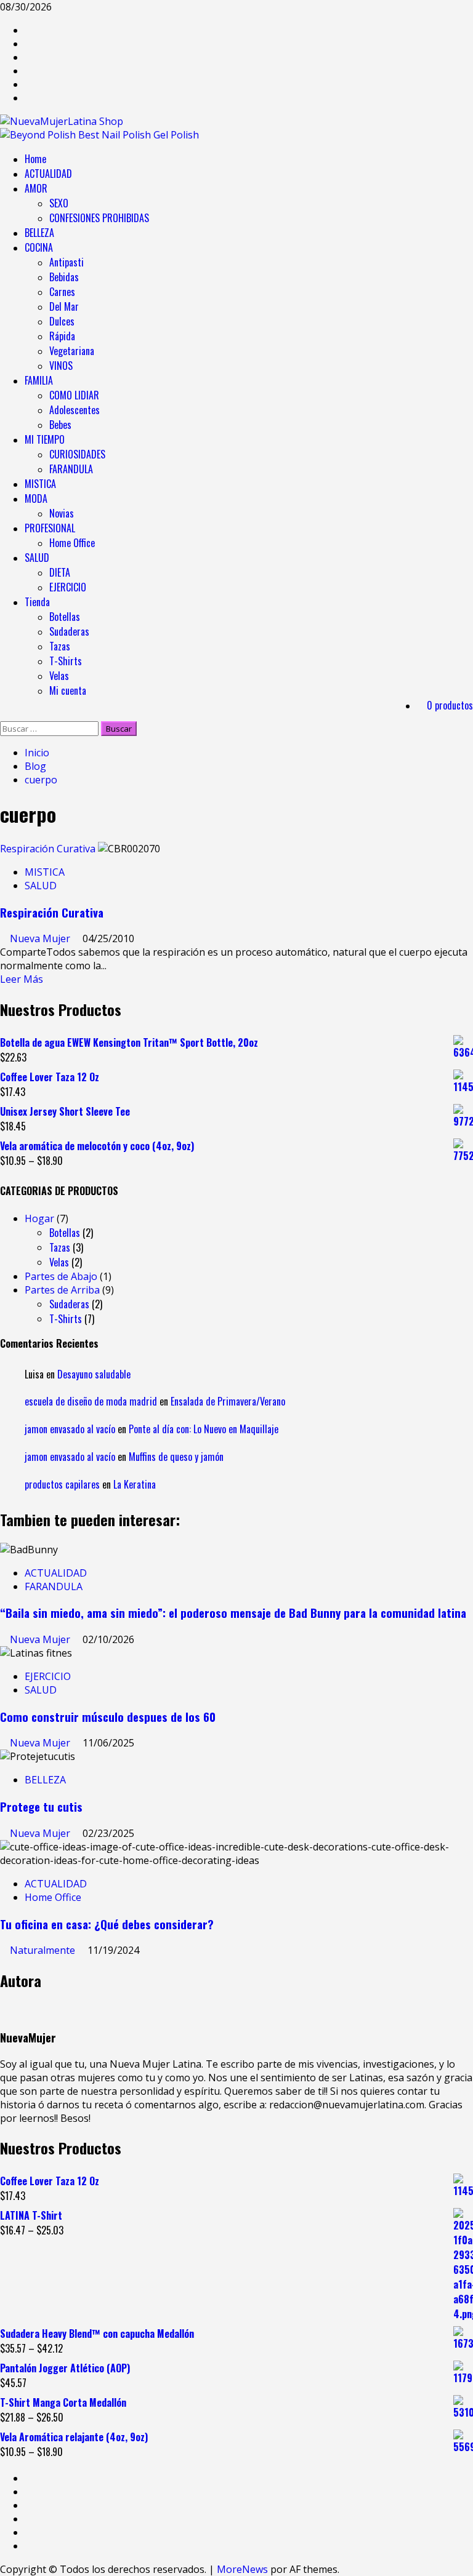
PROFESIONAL (50, 528)
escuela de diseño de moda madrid (91, 1401)
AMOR (36, 188)
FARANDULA (71, 469)
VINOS (61, 366)
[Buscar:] (51, 728)
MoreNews (242, 2569)
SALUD (37, 558)
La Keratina (135, 1484)
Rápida (62, 336)
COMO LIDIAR (74, 395)
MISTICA (40, 484)
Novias (62, 513)
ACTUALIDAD (48, 174)
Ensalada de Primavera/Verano (228, 1401)
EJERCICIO (68, 587)
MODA (36, 498)
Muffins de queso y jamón (176, 1457)
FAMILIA (39, 380)
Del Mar (64, 306)
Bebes (60, 425)
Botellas (65, 617)
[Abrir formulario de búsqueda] (4, 714)
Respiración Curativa (48, 849)
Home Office (72, 543)
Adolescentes (75, 410)
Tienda (37, 602)
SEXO (59, 203)
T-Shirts (66, 661)
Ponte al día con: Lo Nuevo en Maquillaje (204, 1429)
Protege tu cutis (41, 1806)
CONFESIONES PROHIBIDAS (99, 218)
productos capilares (62, 1484)
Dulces (62, 321)
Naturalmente (44, 1950)
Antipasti (67, 262)
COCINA (39, 247)
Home (35, 159)
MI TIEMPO (45, 439)
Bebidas (64, 277)
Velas (59, 676)
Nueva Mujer (41, 938)
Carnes (62, 292)
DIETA (60, 572)
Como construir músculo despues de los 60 (108, 1717)
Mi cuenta (68, 690)
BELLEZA (39, 233)
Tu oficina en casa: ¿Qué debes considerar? (107, 1924)
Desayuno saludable (94, 1374)
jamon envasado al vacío (70, 1429)
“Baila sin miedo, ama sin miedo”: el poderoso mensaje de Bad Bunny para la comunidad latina (233, 1613)
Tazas (60, 646)
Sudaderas (69, 631)
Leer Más (22, 979)
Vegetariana (72, 351)
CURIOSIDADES (77, 454)
